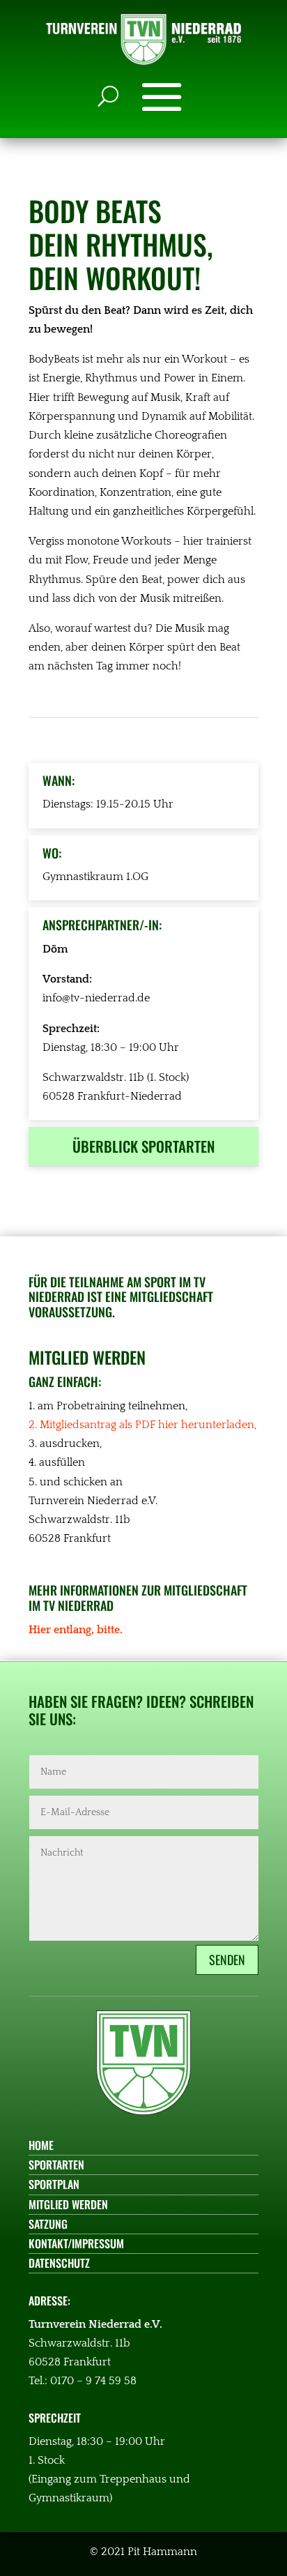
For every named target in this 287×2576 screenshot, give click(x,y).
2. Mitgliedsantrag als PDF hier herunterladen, (142, 1425)
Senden (227, 1960)
